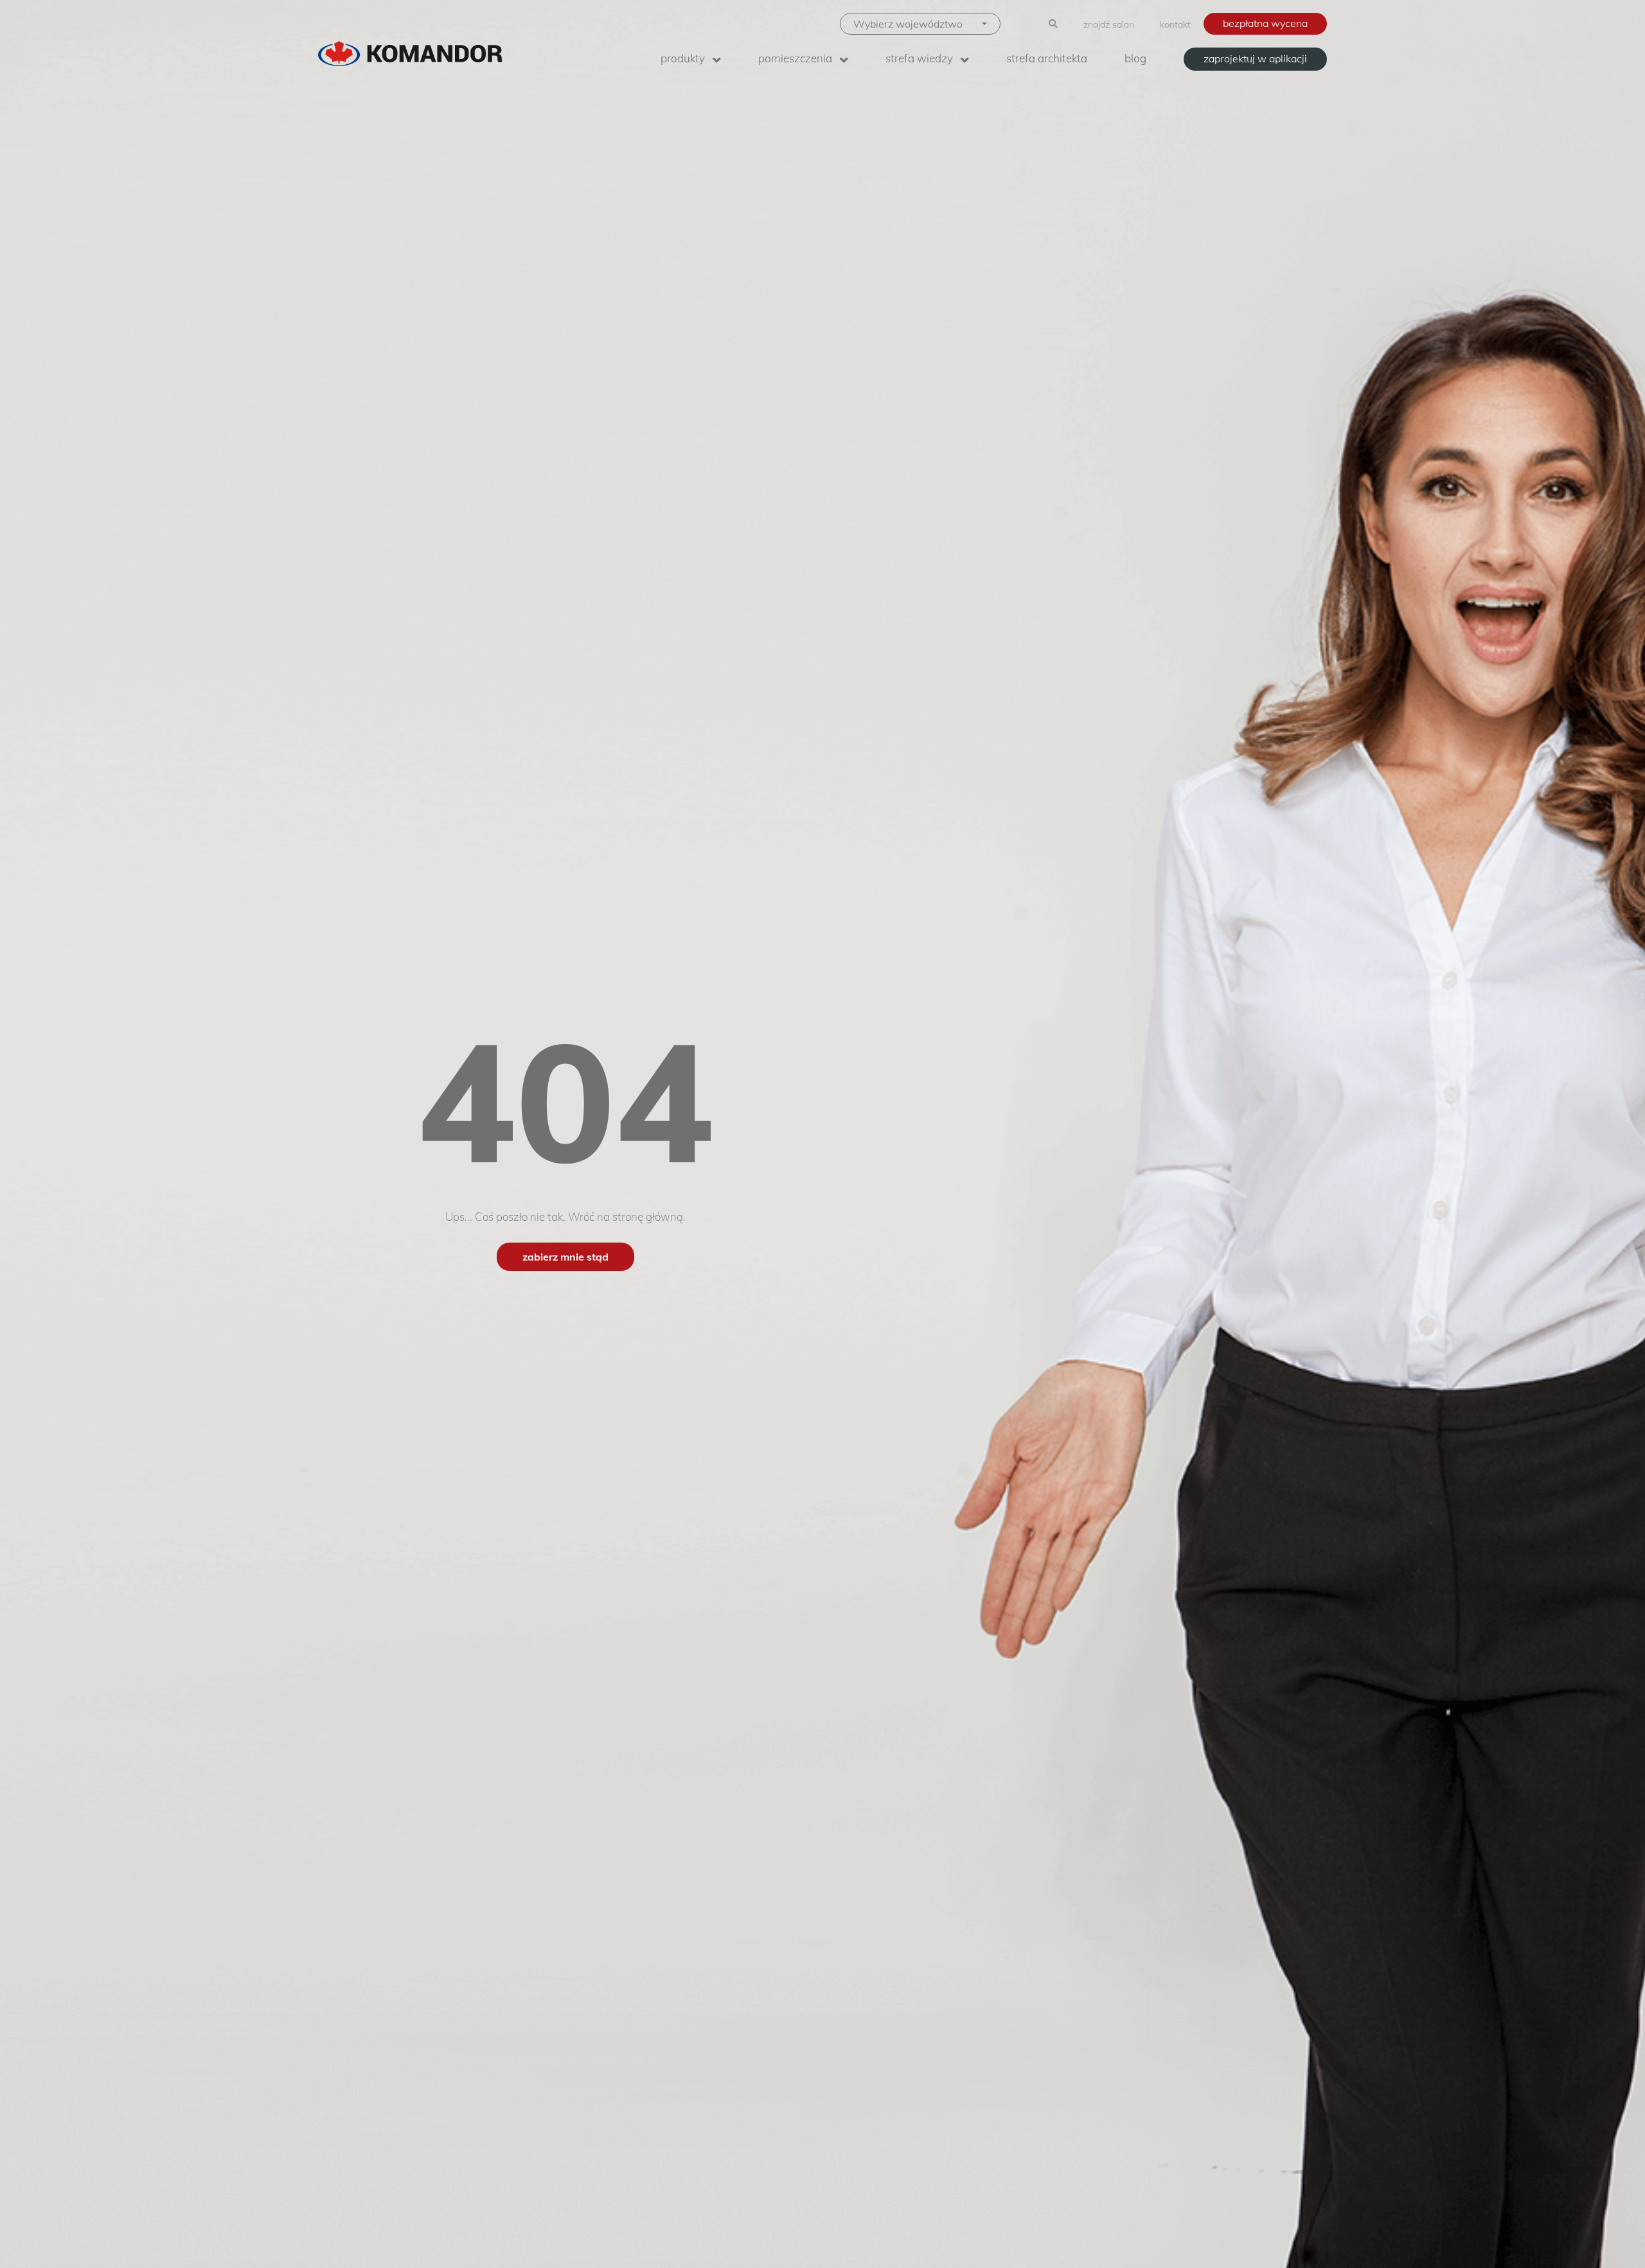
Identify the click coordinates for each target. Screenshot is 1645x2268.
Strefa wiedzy (919, 58)
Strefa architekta (1047, 58)
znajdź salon (1109, 24)
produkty (683, 58)
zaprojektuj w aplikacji (1255, 58)
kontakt (1175, 24)
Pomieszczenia (795, 58)
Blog (1135, 58)
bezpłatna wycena (1265, 23)
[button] (920, 24)
